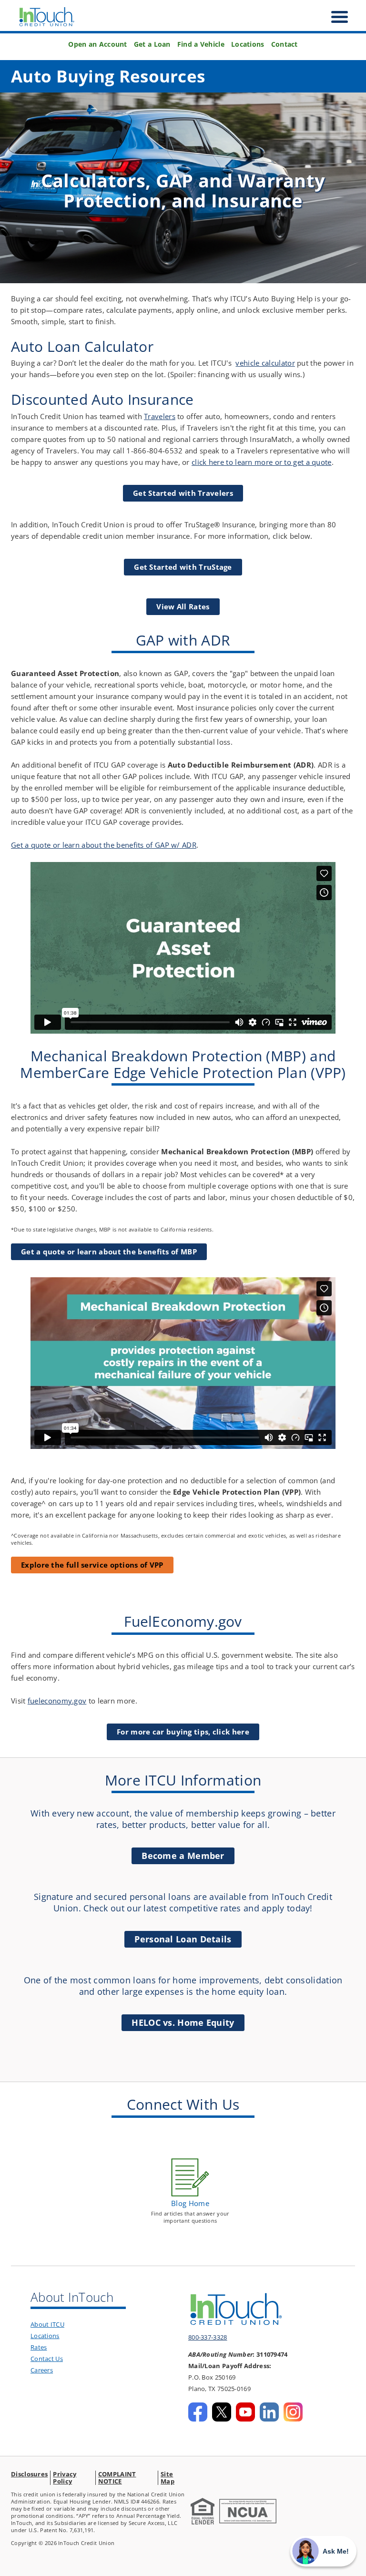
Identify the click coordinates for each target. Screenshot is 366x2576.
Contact (285, 44)
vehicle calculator (265, 363)
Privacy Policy (65, 2478)
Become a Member (183, 1856)
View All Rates (183, 606)
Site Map (168, 2478)
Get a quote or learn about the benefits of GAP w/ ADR (104, 845)
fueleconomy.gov (57, 1701)
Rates (39, 2347)
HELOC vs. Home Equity (183, 2022)
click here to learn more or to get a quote (262, 462)
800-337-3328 (208, 2337)
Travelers (160, 416)
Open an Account (98, 44)
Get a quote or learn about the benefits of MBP (109, 1252)
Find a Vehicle (201, 44)
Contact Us (47, 2359)
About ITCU (47, 2324)
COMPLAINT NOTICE (117, 2478)
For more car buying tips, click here (183, 1732)
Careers (42, 2370)
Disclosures (29, 2474)
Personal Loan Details (183, 1939)
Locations (248, 44)
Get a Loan (152, 44)
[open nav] (335, 17)
